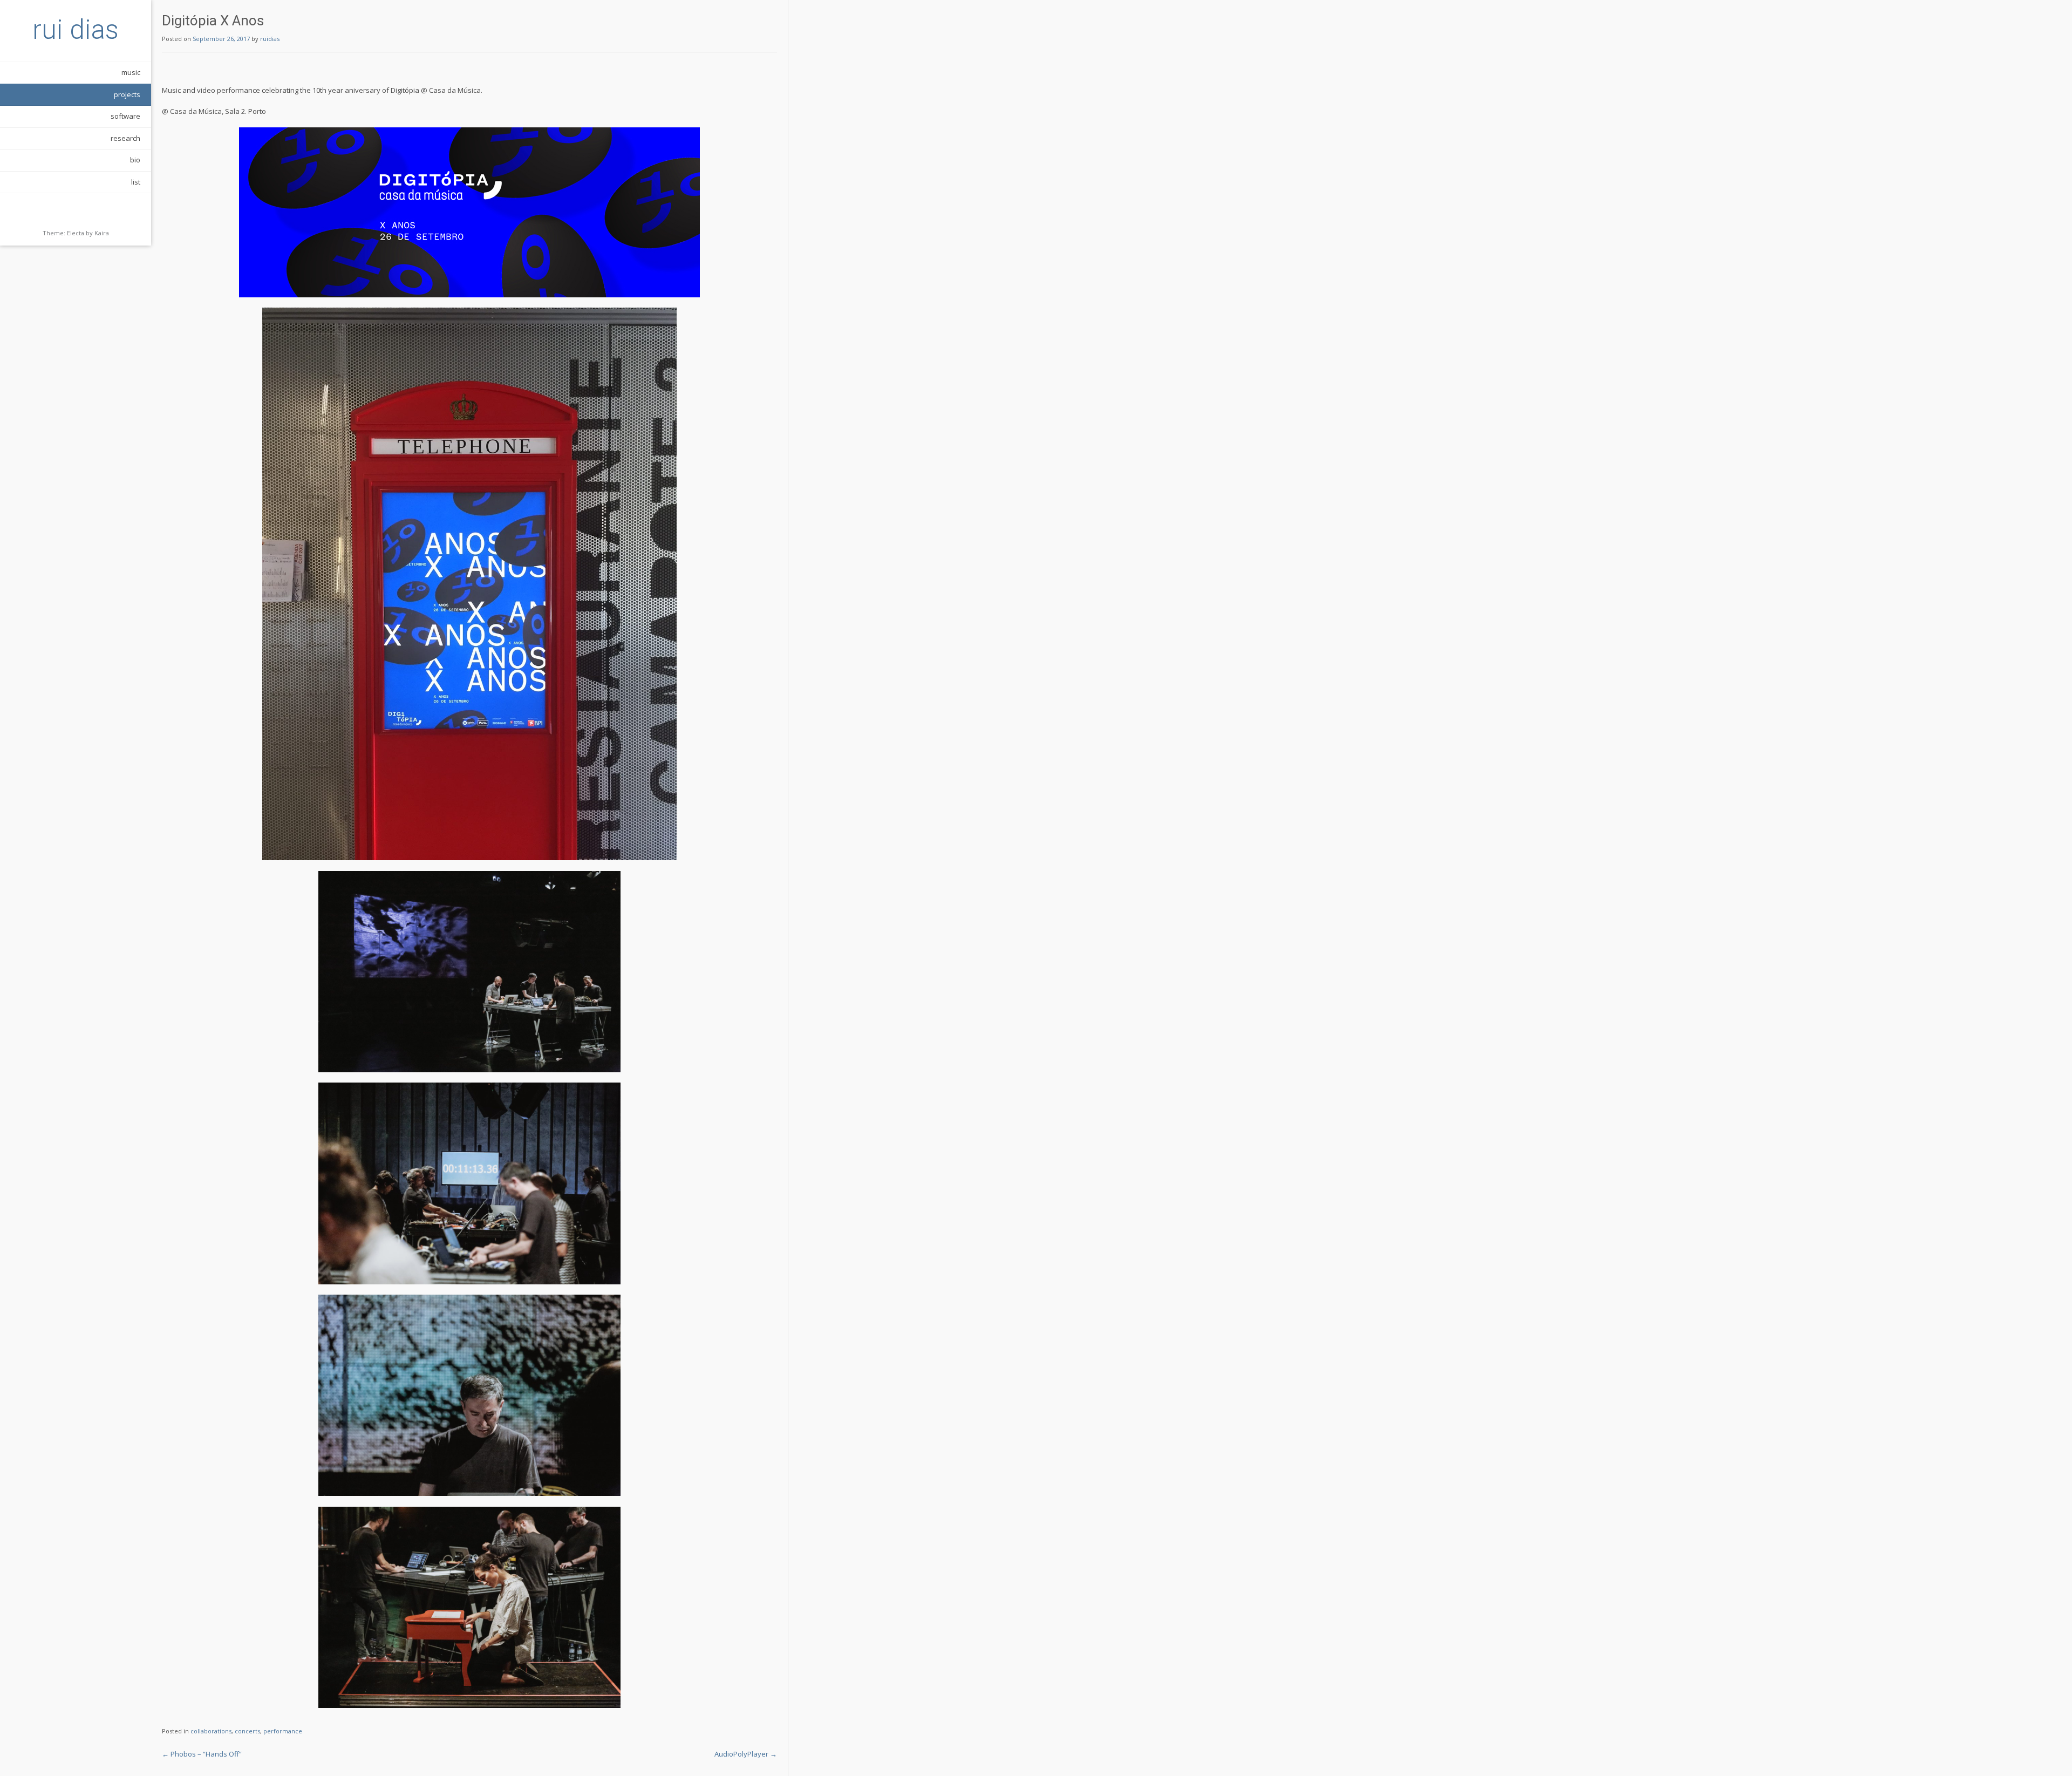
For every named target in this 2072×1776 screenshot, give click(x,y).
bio (135, 160)
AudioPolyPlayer (746, 1754)
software (125, 116)
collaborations (211, 1731)
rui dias (76, 30)
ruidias (270, 39)
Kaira (102, 233)
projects (127, 94)
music (131, 72)
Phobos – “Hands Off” (202, 1754)
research (125, 138)
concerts (247, 1731)
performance (283, 1731)
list (136, 182)
